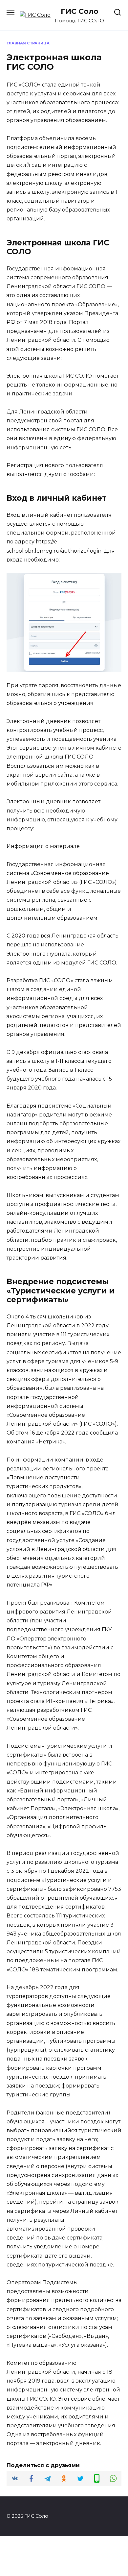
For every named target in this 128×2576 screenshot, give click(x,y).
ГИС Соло (80, 11)
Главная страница (28, 43)
